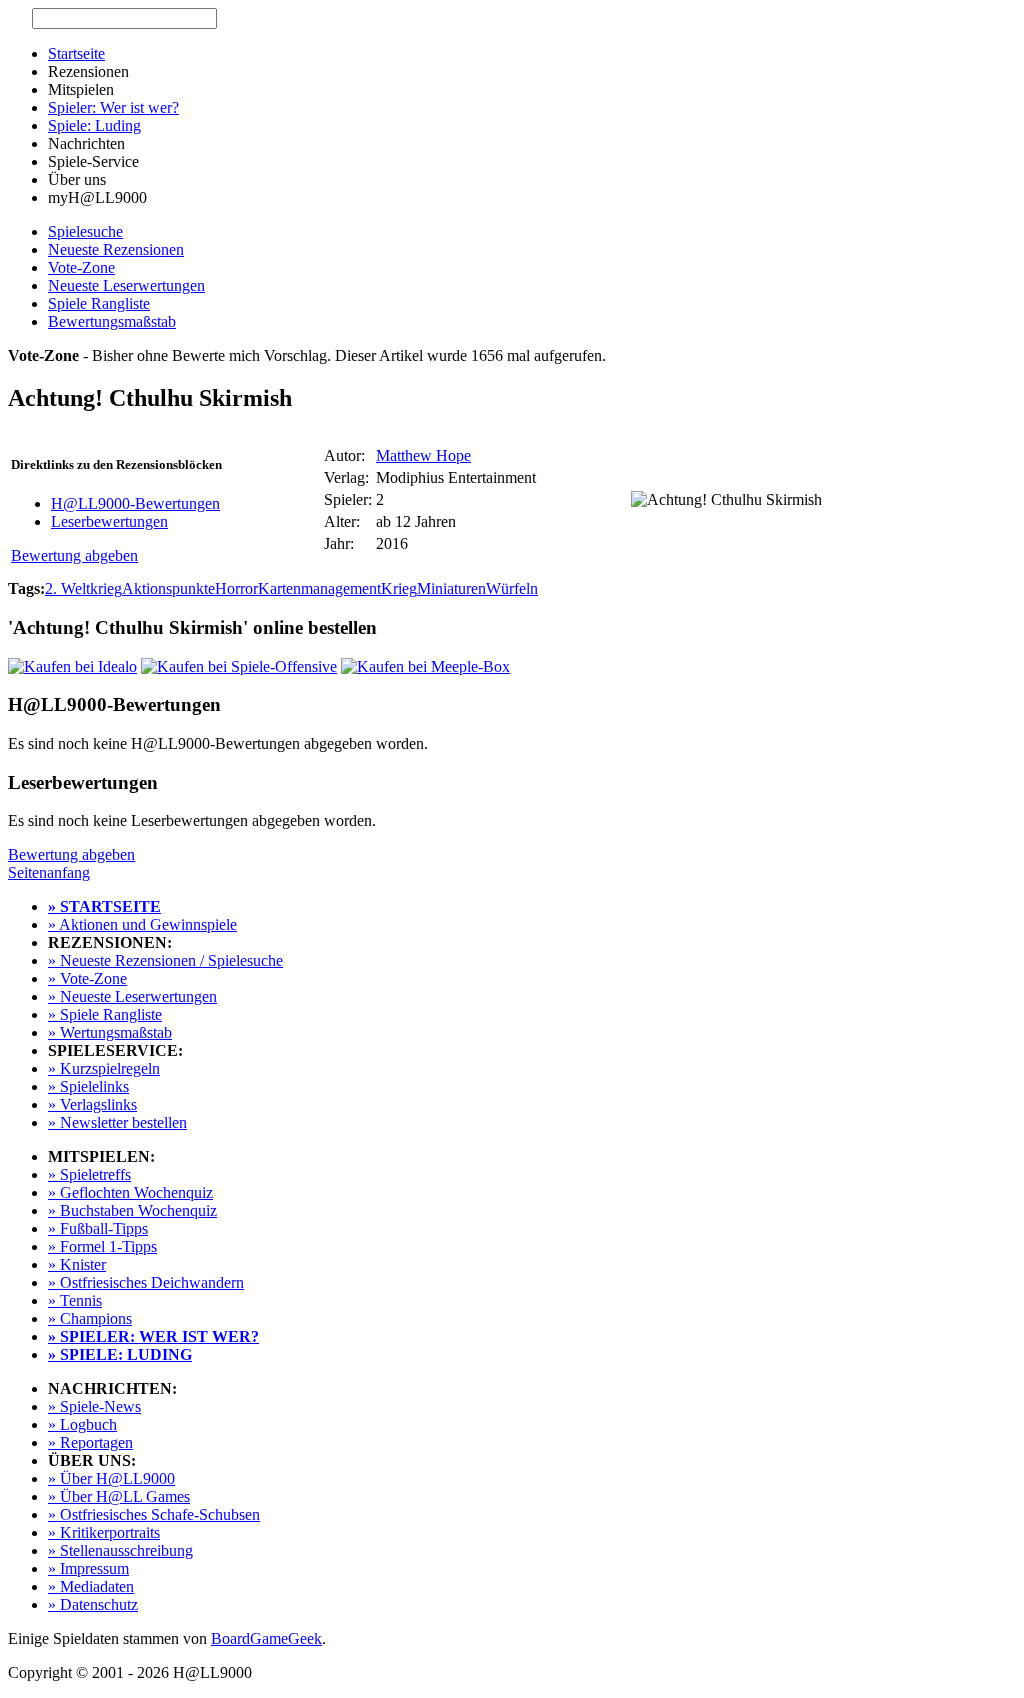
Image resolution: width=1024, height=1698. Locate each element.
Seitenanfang (49, 872)
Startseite (76, 53)
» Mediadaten (91, 1586)
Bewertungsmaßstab (112, 321)
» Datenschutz (93, 1604)
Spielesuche (85, 231)
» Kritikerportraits (104, 1532)
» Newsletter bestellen (117, 1122)
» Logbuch (82, 1424)
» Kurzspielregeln (104, 1068)
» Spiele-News (94, 1406)
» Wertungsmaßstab (110, 1032)
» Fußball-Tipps (98, 1228)
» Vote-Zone (87, 978)
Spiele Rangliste (99, 303)
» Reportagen (90, 1442)
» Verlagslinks (92, 1104)
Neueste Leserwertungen (126, 285)
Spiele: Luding (94, 125)
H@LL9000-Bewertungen (135, 503)
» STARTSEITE (104, 906)
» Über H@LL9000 (111, 1478)
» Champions (90, 1318)
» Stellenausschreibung (120, 1550)
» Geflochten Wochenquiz (130, 1192)
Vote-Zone (81, 267)
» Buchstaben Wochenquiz (132, 1210)
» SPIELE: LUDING (120, 1354)
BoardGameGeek (266, 1638)
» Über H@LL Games (119, 1496)
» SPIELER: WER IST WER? (153, 1336)
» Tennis (75, 1300)
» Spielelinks (88, 1086)
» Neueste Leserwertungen (132, 996)
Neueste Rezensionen (116, 249)
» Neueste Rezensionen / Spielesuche (165, 960)
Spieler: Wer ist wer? (113, 107)
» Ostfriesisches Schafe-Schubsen (154, 1514)
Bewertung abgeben (74, 555)
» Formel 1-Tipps (102, 1246)
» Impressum (88, 1568)
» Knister (77, 1264)
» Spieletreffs (89, 1174)
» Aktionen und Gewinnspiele (142, 924)
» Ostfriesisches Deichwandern (146, 1282)
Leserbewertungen (109, 521)
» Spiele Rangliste (105, 1014)
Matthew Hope (423, 455)
